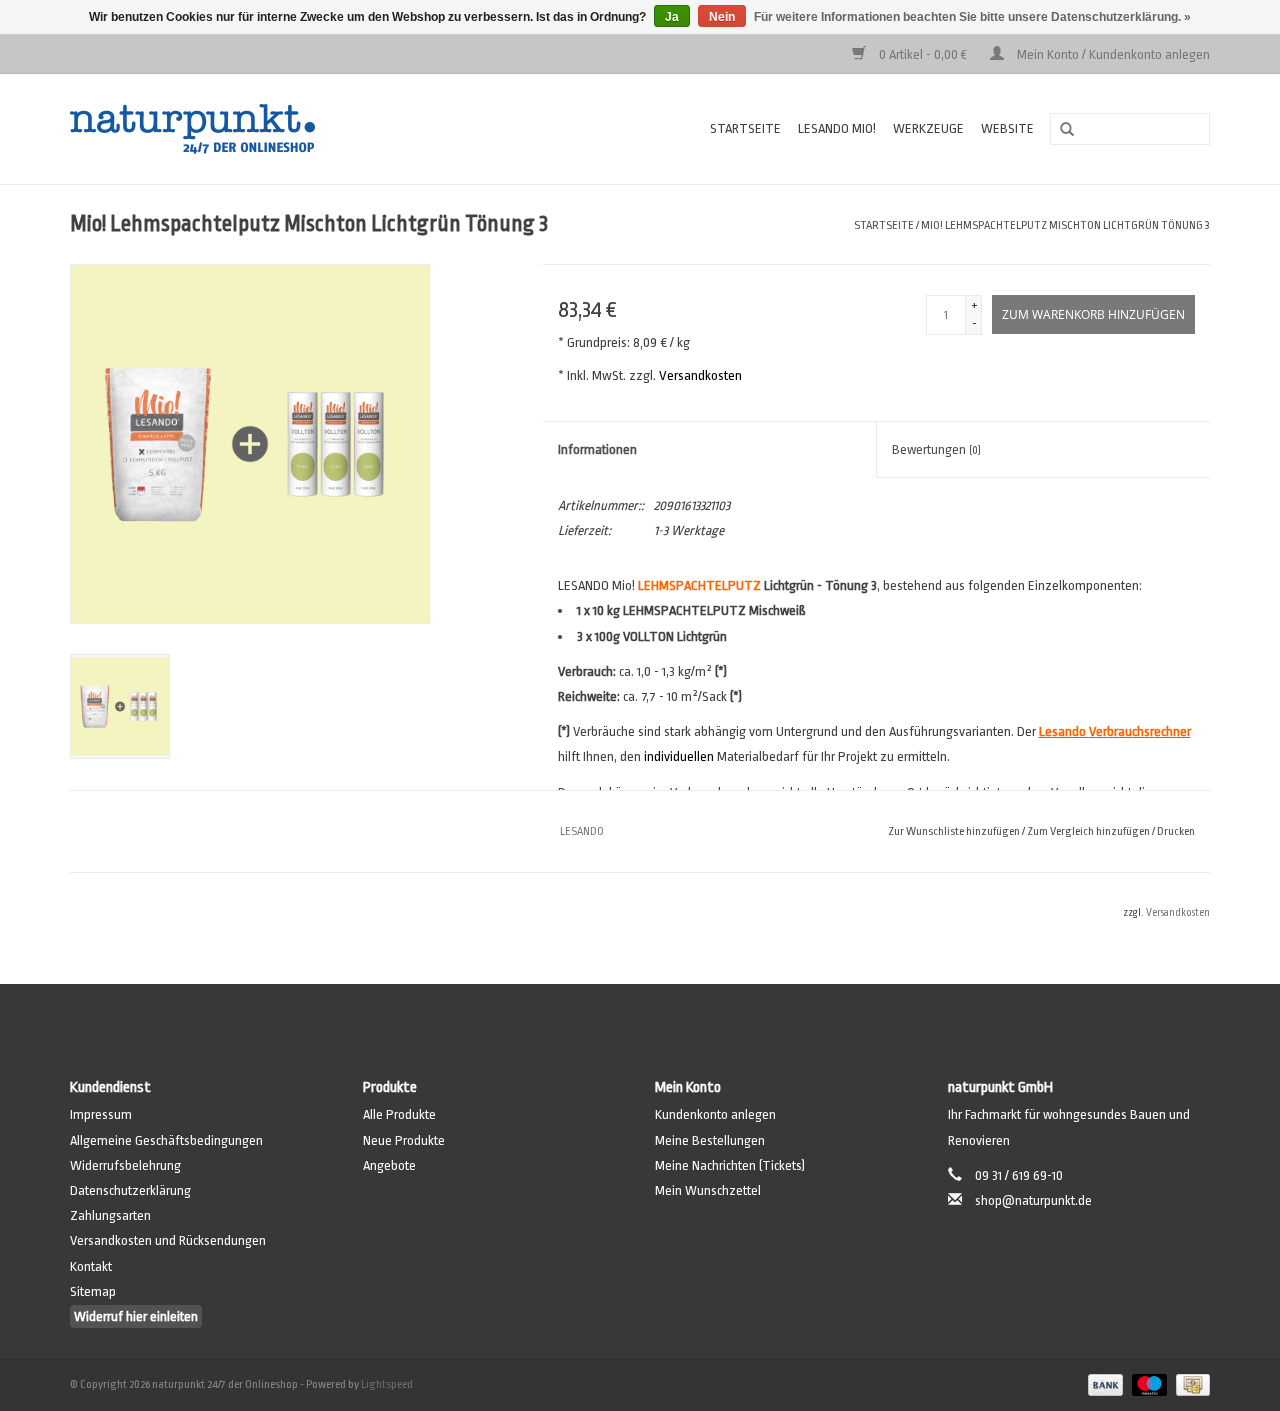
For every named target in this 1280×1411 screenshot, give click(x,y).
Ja (672, 17)
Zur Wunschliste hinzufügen (954, 831)
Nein (722, 17)
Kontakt (91, 1266)
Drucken (1176, 831)
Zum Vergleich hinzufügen (1089, 831)
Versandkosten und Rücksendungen (168, 1240)
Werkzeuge (928, 128)
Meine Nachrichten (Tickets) (730, 1165)
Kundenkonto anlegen (715, 1114)
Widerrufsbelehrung (125, 1165)
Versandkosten (700, 375)
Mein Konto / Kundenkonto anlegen (1112, 54)
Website (1007, 128)
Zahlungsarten (110, 1215)
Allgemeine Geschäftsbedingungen (166, 1140)
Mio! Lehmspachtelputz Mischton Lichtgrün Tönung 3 (1065, 225)
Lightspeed (387, 1384)
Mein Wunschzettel (708, 1190)
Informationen (597, 449)
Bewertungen (936, 449)
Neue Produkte (404, 1140)
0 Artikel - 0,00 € (923, 54)
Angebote (389, 1165)
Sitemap (93, 1291)
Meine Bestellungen (710, 1140)
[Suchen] (1060, 130)
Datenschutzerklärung (130, 1190)
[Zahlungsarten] (1103, 1384)
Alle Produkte (399, 1114)
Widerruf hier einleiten (136, 1316)
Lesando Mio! (837, 128)
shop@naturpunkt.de (1033, 1200)
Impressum (101, 1114)
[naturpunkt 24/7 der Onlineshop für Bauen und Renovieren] (256, 129)
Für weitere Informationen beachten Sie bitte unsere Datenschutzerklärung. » (972, 17)
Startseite (745, 128)
